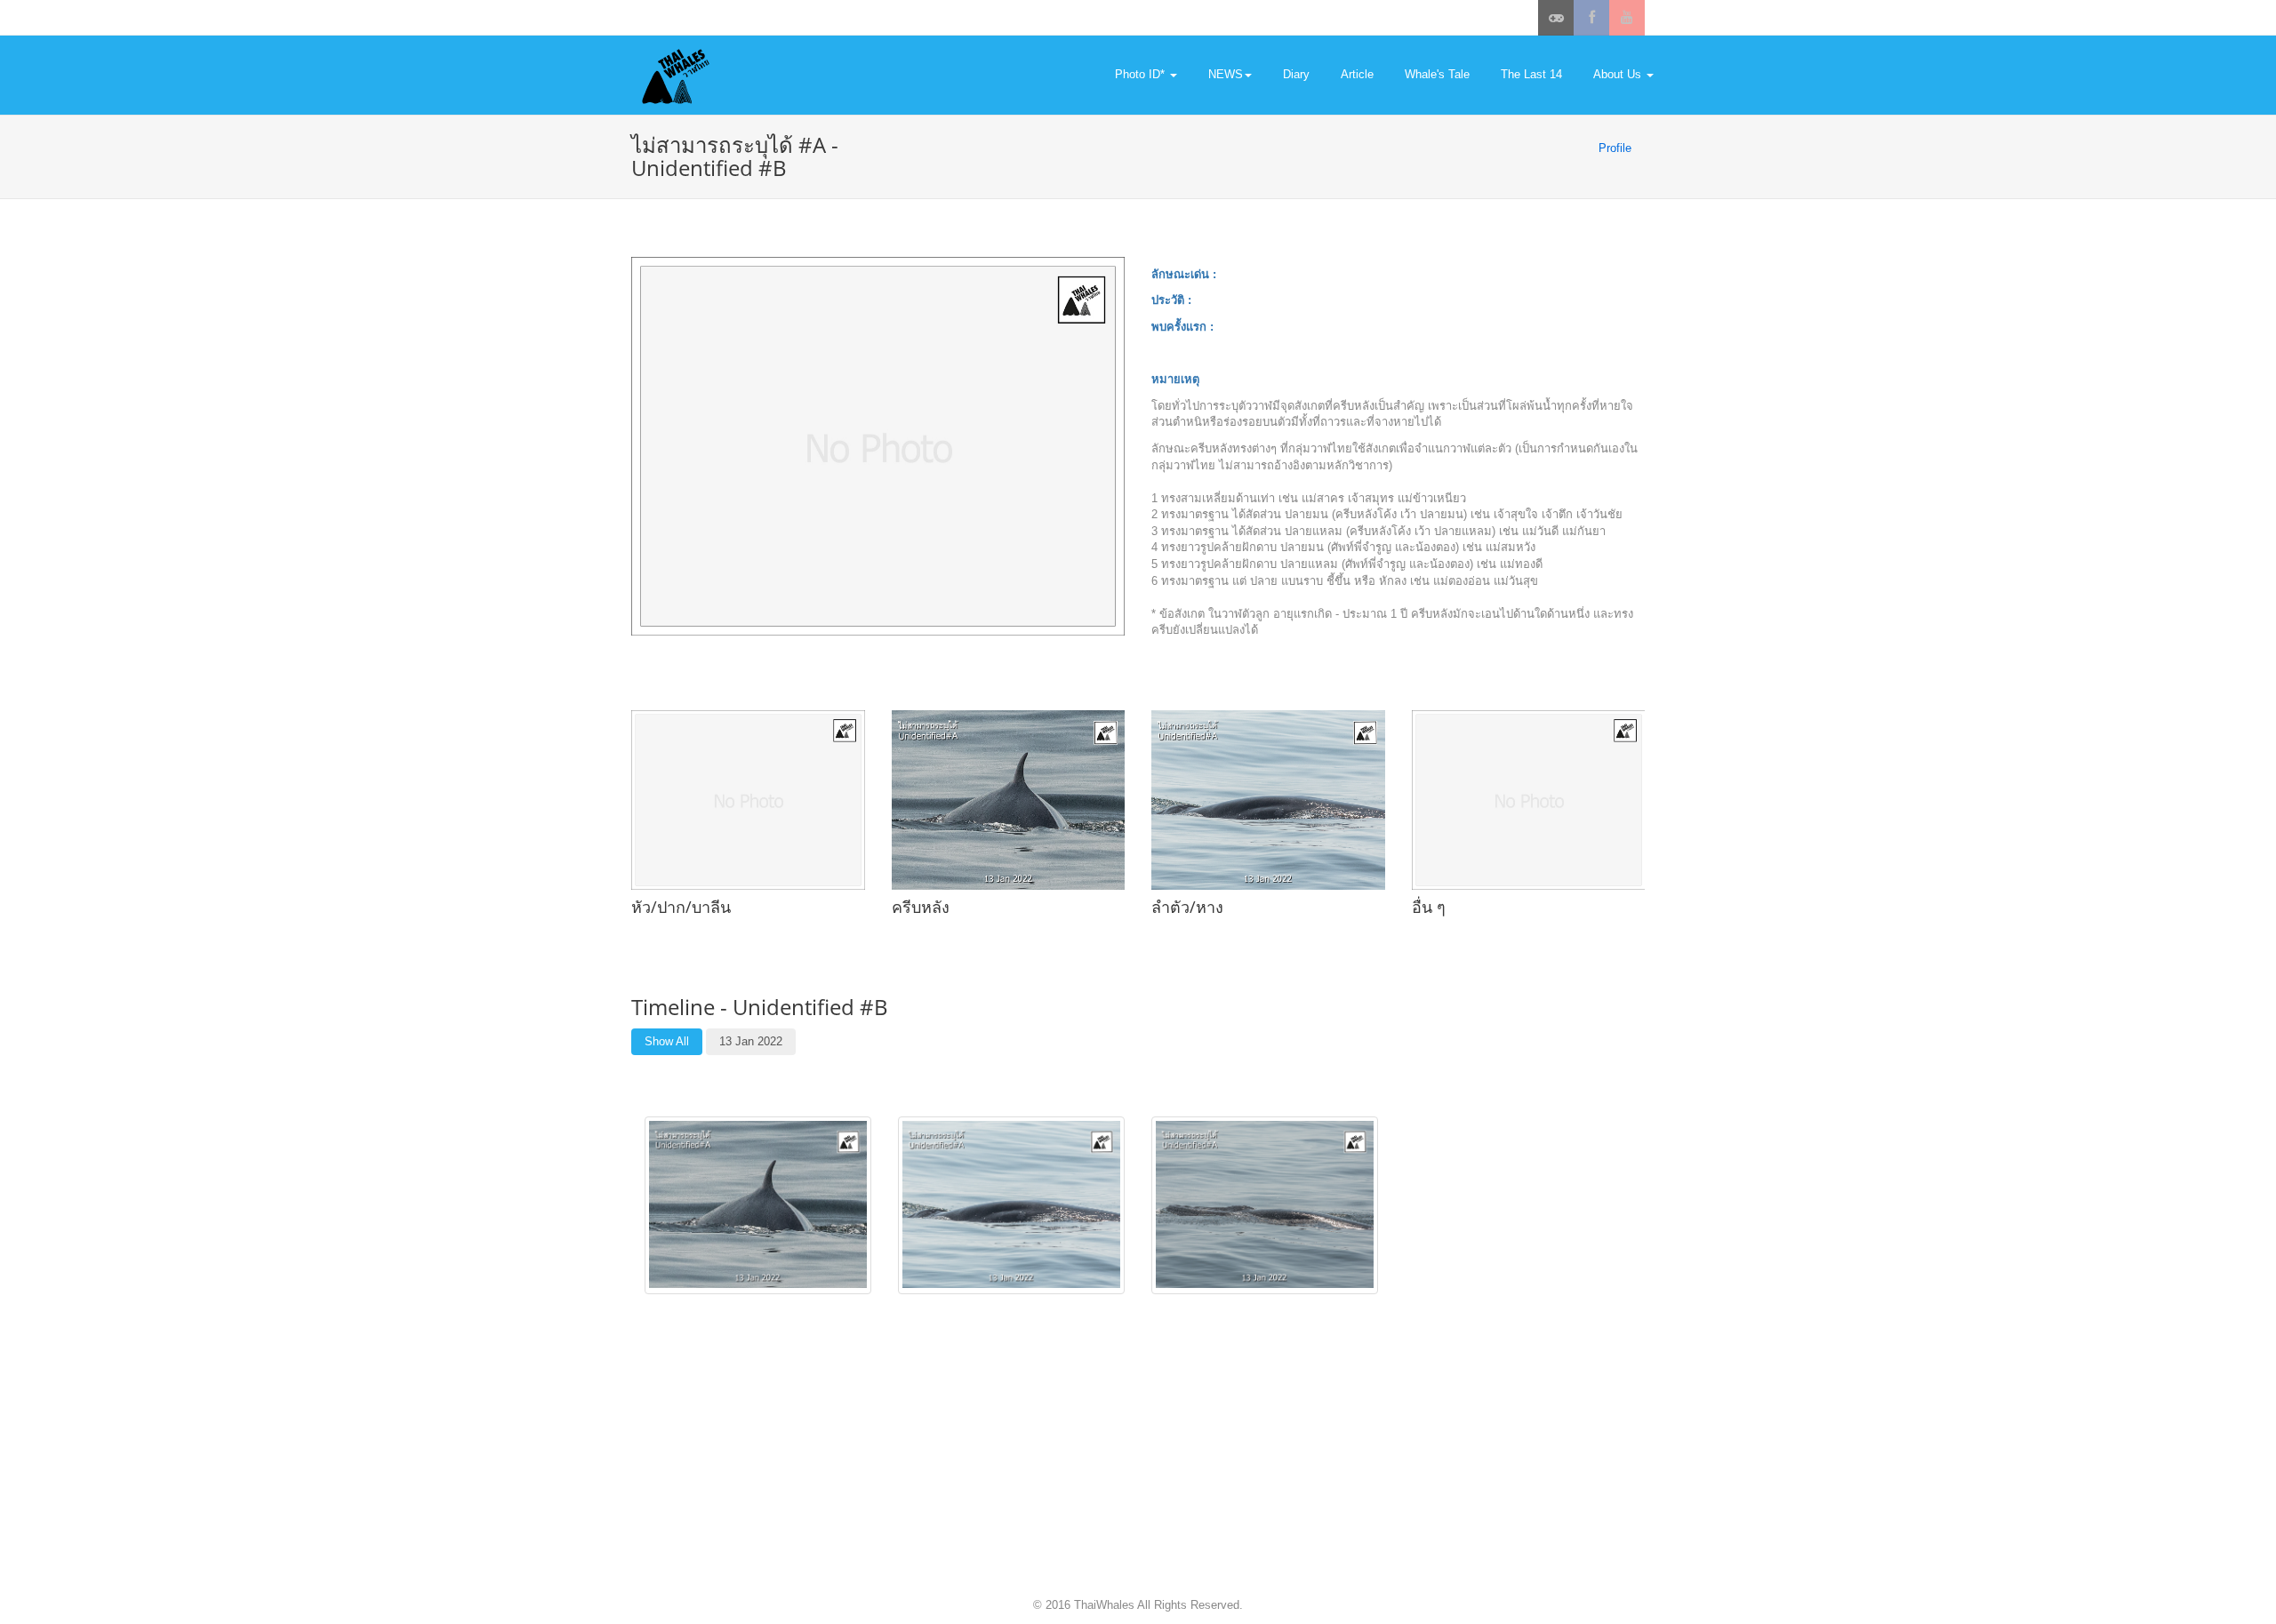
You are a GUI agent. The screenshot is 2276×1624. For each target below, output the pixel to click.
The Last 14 (1531, 74)
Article (1357, 74)
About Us (1619, 74)
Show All (667, 1041)
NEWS (1226, 74)
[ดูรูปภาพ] (758, 1204)
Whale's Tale (1437, 74)
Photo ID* (1142, 74)
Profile (1615, 148)
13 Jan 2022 (751, 1041)
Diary (1296, 74)
